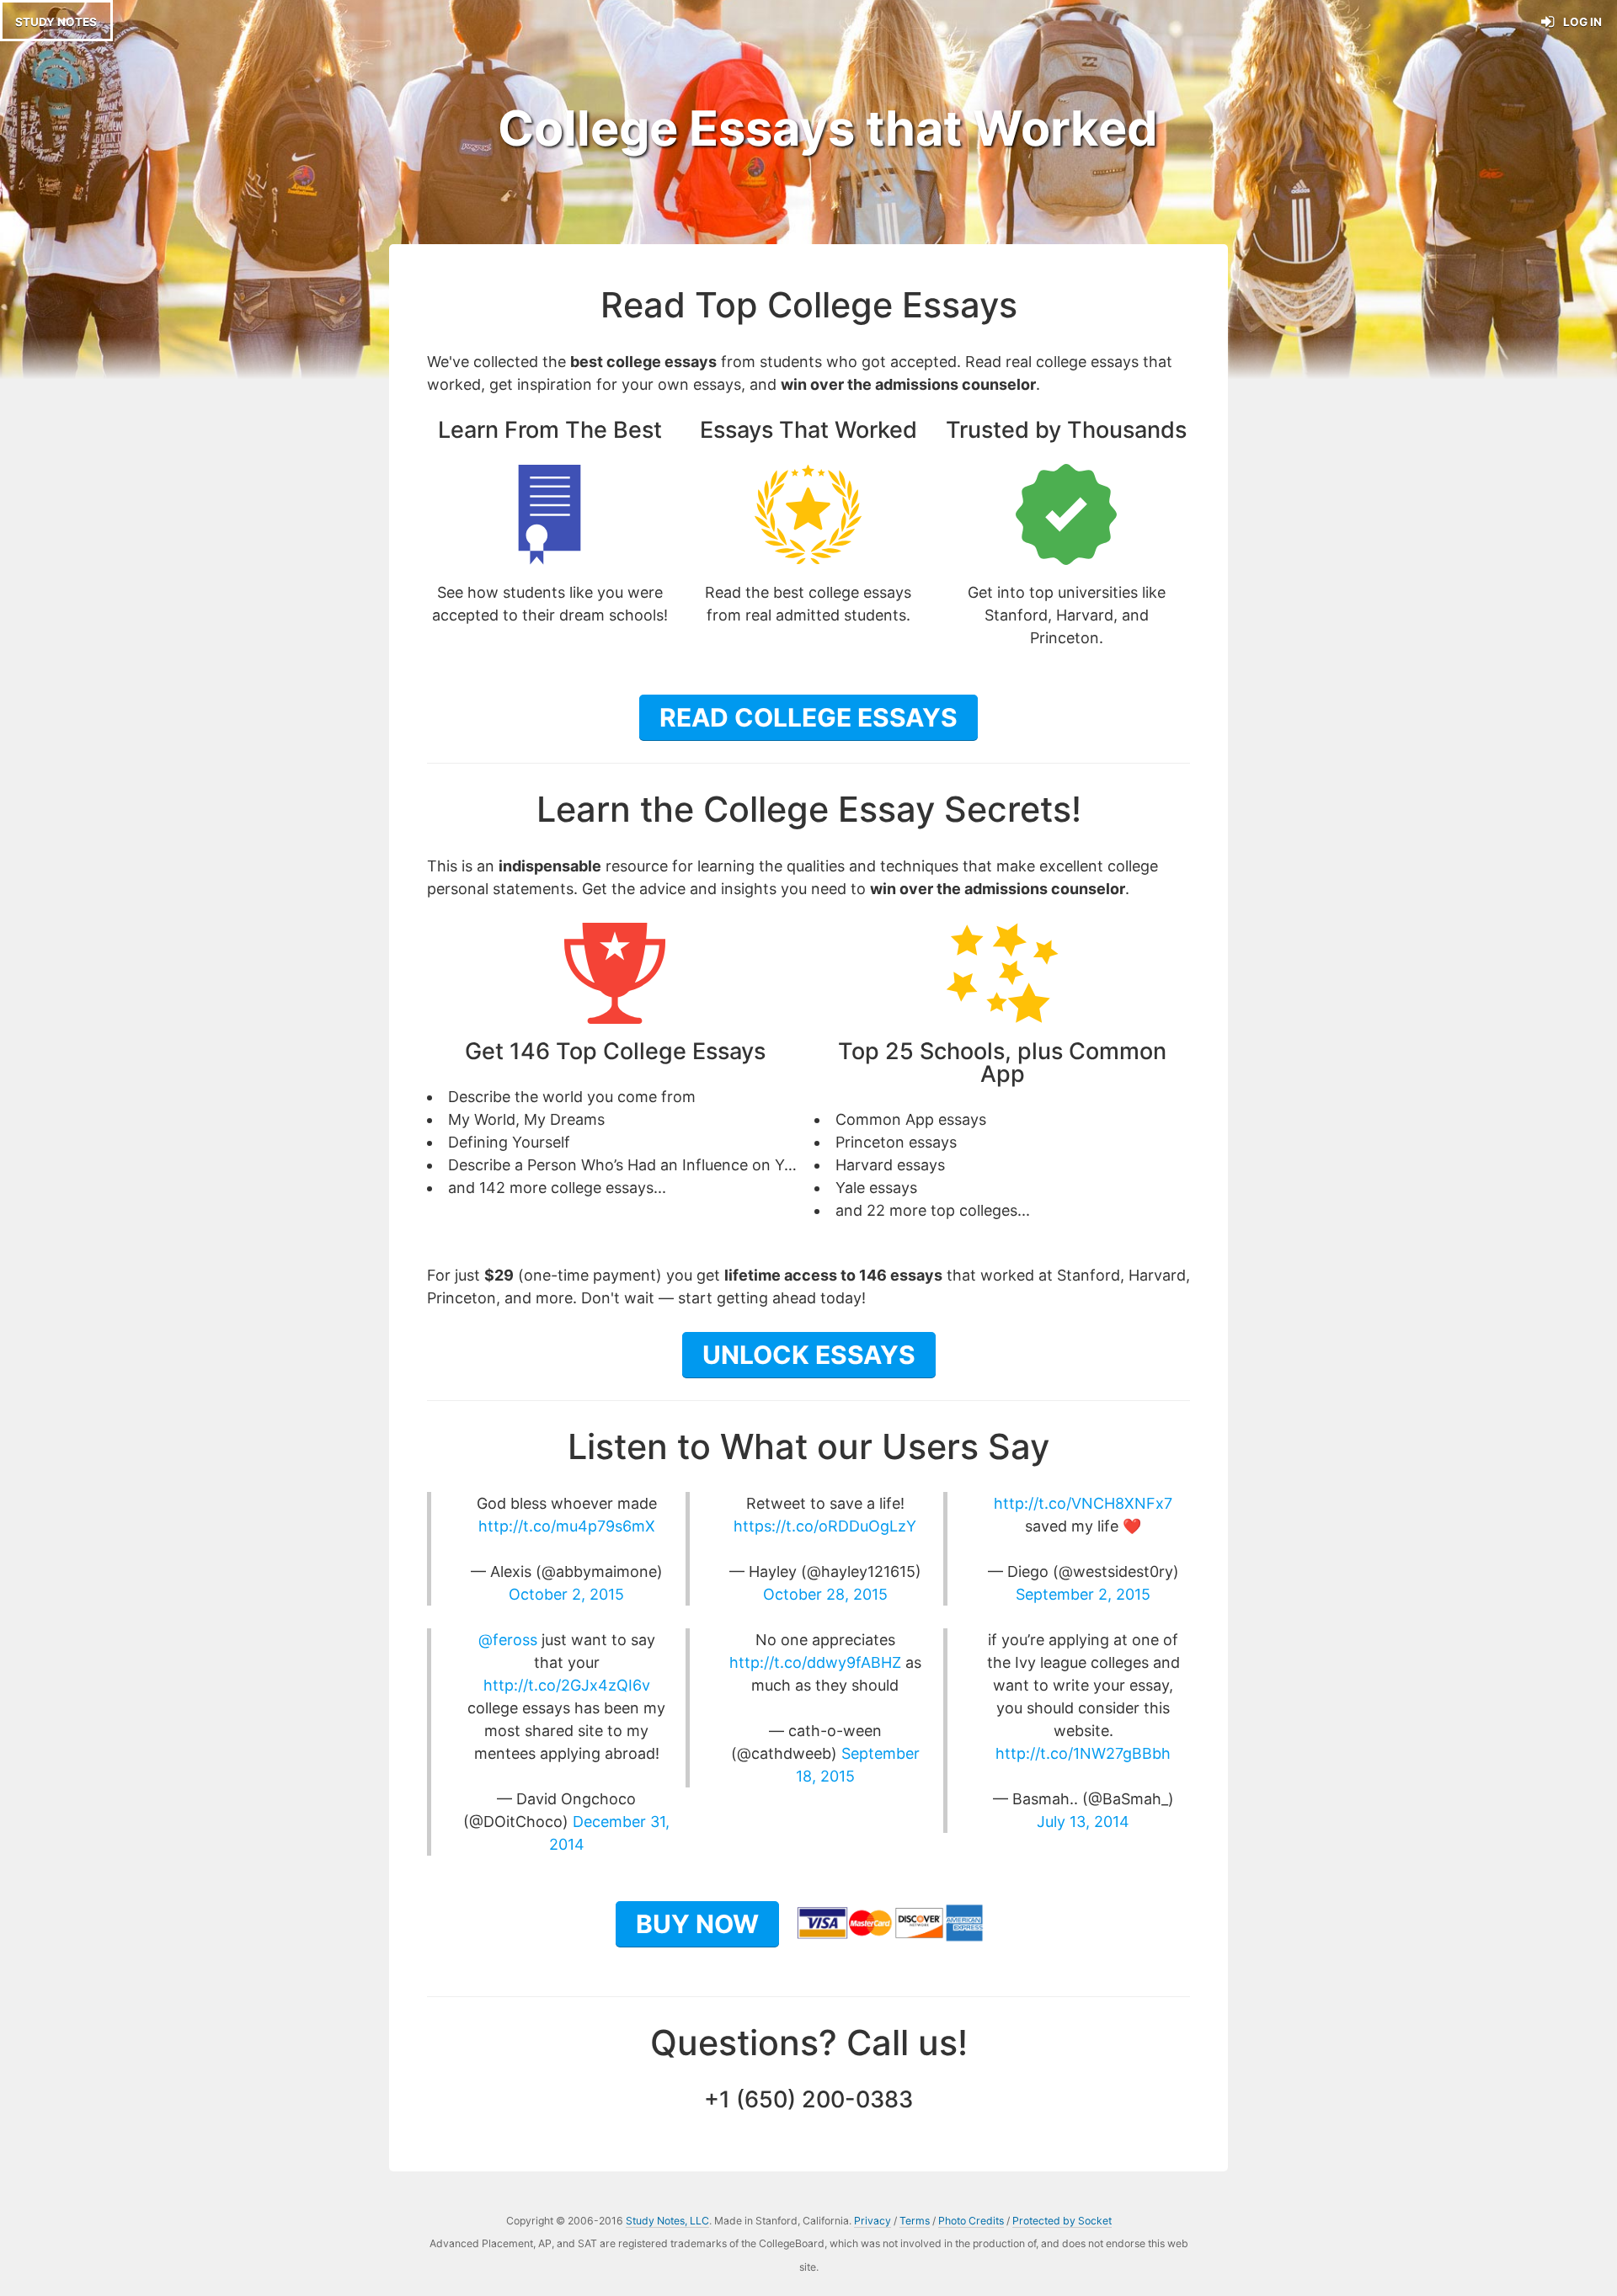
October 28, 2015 (825, 1594)
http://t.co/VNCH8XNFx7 (1083, 1503)
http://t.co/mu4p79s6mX (567, 1526)
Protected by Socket (1062, 2221)
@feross (508, 1640)
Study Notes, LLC (667, 2221)
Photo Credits (971, 2221)
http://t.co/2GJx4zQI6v (567, 1685)
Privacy (873, 2221)
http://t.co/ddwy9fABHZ (815, 1662)
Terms (915, 2221)
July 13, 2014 (1083, 1822)
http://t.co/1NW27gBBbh (1083, 1753)
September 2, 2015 (1083, 1594)
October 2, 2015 (566, 1594)
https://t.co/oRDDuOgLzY (825, 1526)
